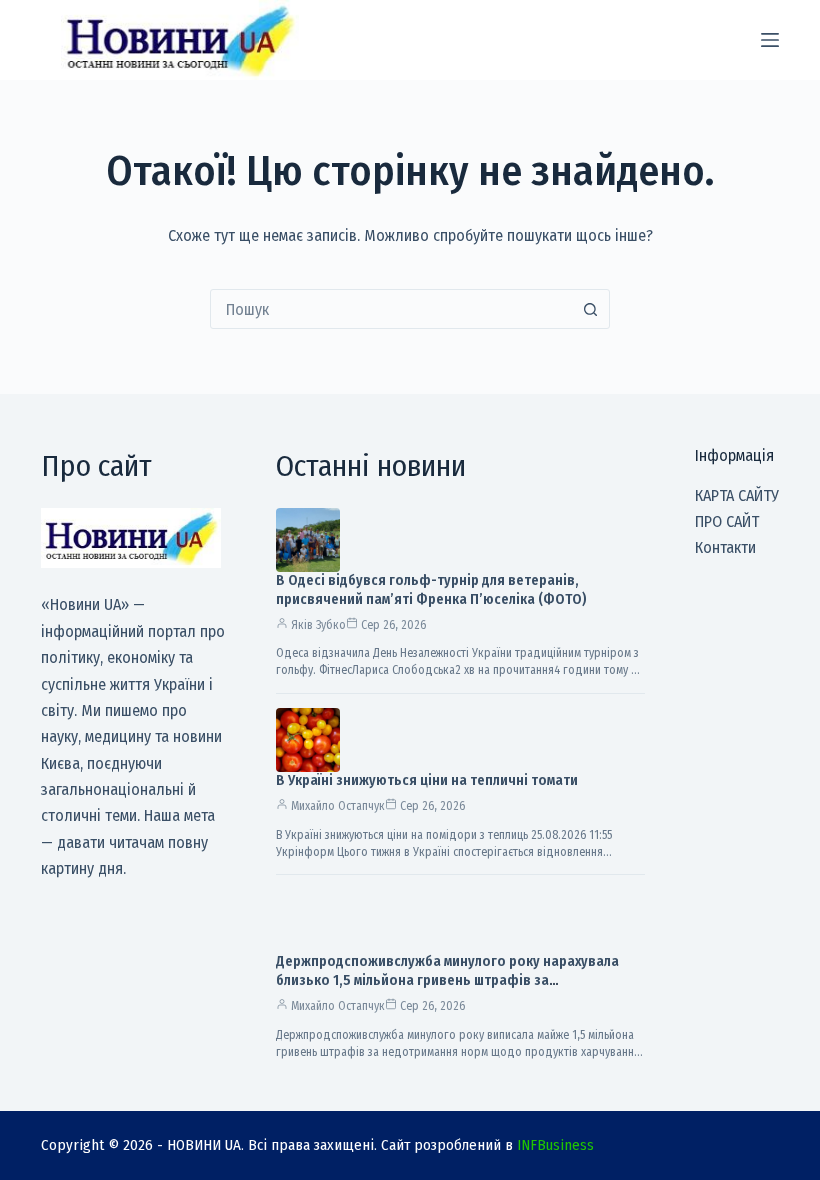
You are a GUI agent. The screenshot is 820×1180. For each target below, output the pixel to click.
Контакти (725, 547)
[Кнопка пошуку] (590, 309)
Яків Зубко (318, 625)
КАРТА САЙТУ (737, 495)
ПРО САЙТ (727, 521)
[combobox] (391, 309)
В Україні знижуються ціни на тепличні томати (427, 780)
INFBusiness (555, 1145)
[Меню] (770, 40)
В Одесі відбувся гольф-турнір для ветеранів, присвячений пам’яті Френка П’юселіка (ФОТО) (431, 590)
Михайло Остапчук (338, 806)
